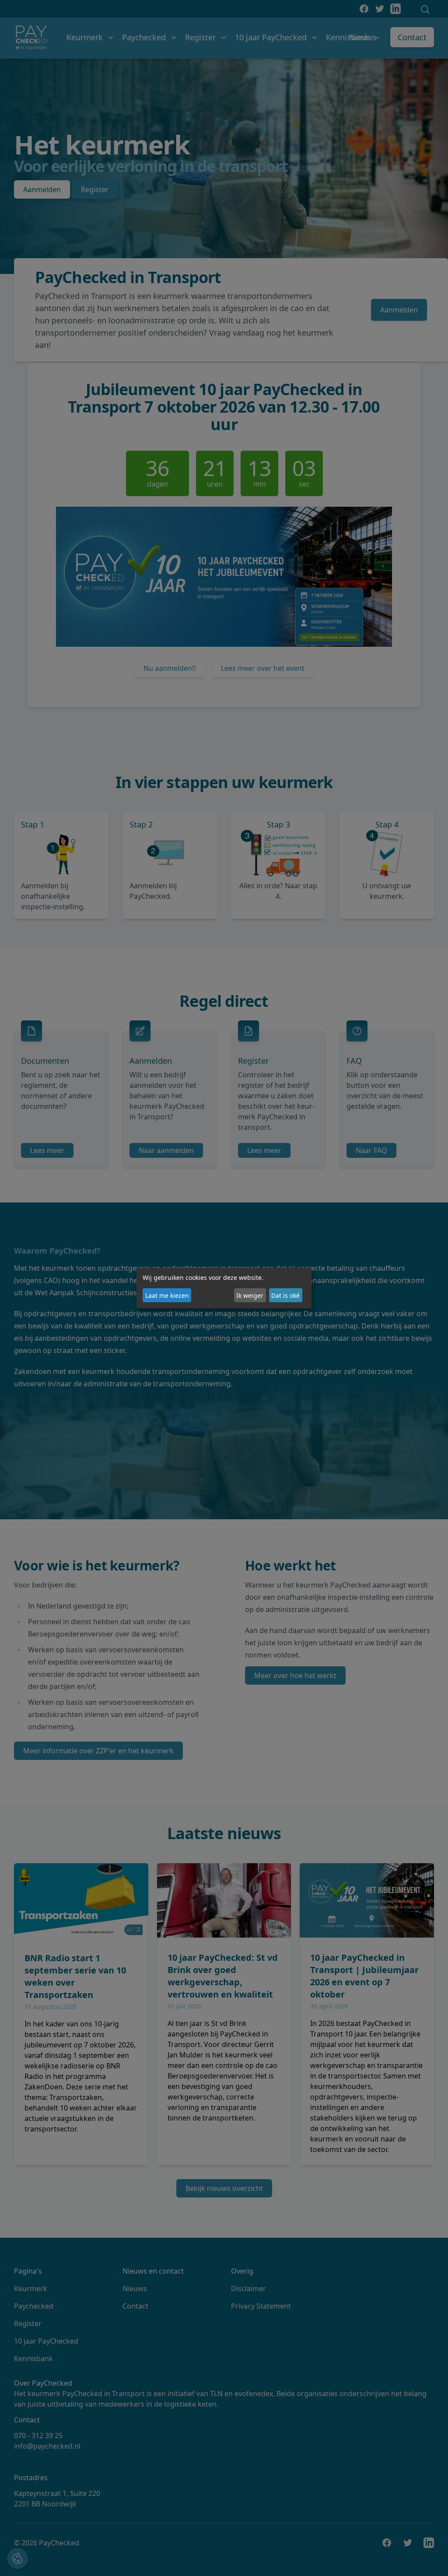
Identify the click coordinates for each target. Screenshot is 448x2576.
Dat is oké (285, 1295)
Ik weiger (250, 1295)
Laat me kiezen (167, 1295)
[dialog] (224, 1288)
